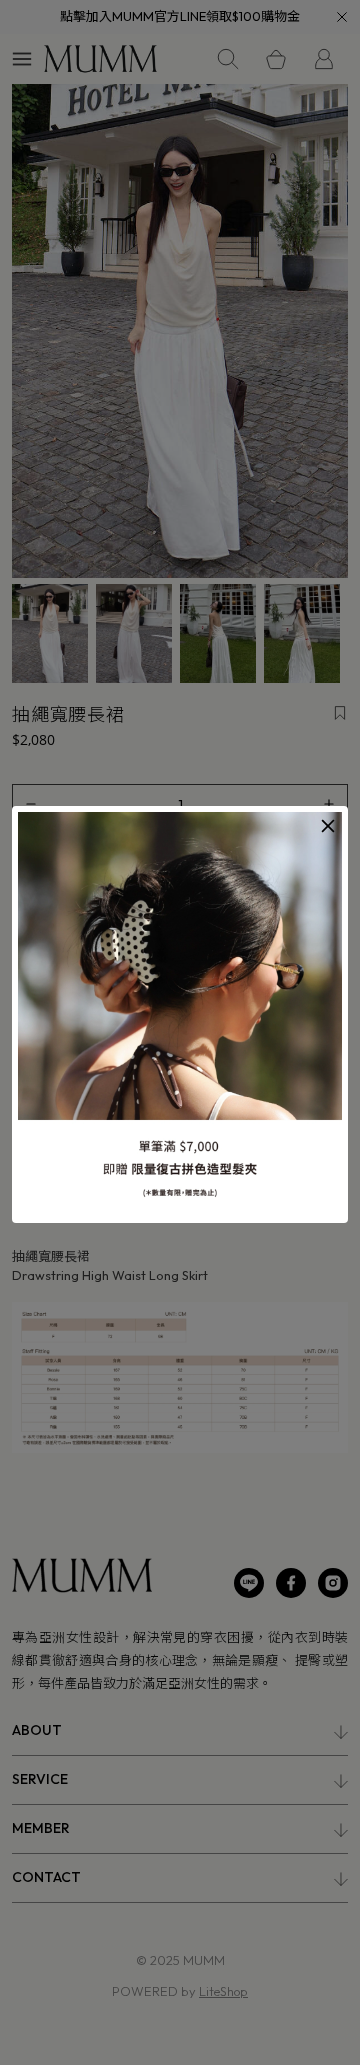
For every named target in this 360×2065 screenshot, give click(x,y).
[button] (328, 826)
